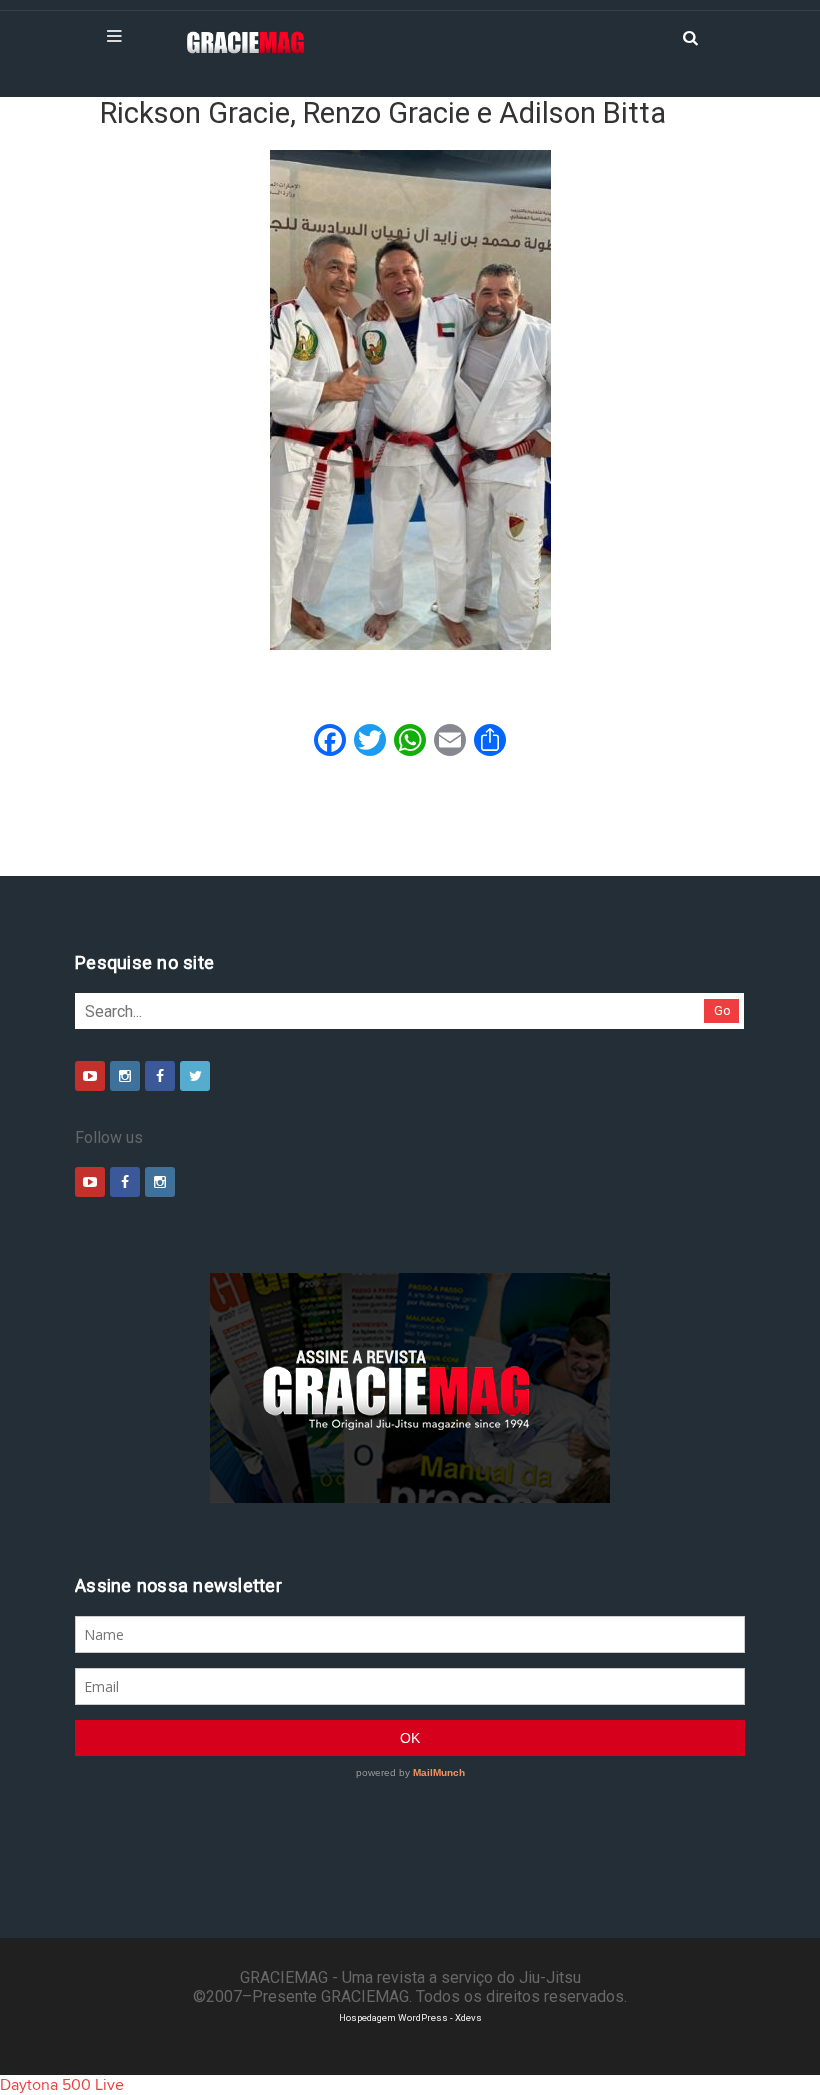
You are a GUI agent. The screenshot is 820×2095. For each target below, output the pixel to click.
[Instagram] (125, 1076)
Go (722, 1010)
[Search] (690, 36)
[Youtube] (90, 1076)
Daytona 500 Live (62, 2085)
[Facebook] (160, 1076)
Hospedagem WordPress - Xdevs (410, 2017)
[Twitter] (195, 1076)
